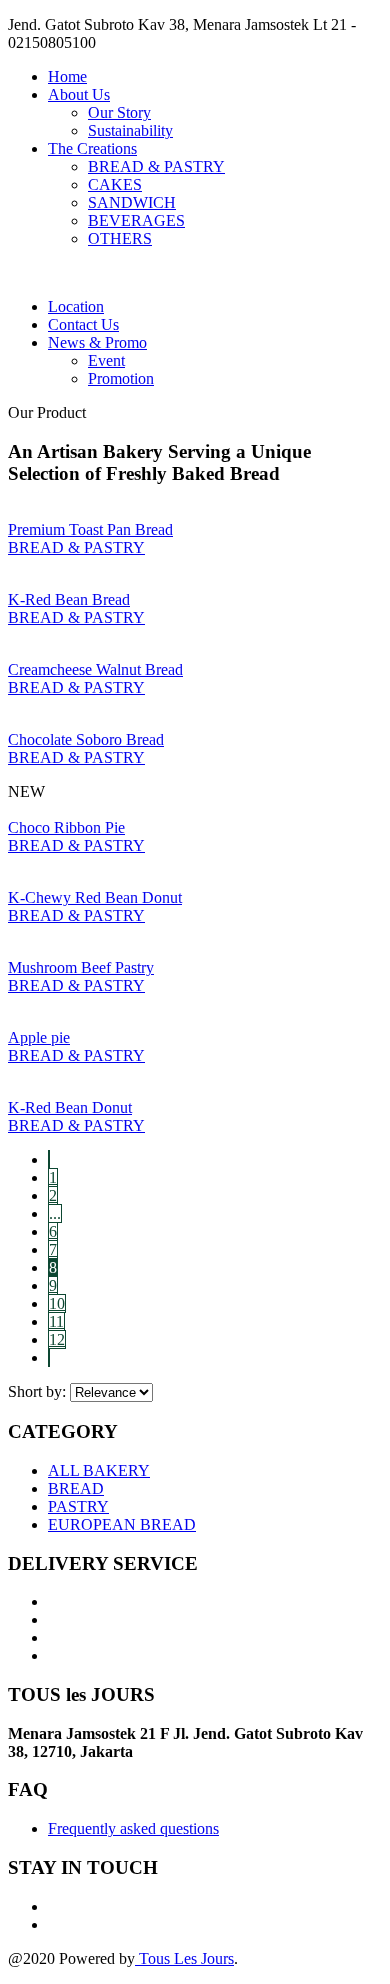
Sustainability (130, 130)
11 (56, 1321)
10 (57, 1303)
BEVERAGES (136, 220)
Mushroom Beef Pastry (81, 967)
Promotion (121, 378)
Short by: (37, 1391)
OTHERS (120, 238)
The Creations (92, 148)
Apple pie (39, 1037)
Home (67, 76)
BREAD (76, 1488)
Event (106, 360)
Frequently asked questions (133, 1828)
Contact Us (83, 324)
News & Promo (97, 342)
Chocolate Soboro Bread (86, 739)
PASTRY (78, 1506)
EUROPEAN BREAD (122, 1524)
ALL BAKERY (99, 1470)
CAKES (115, 184)
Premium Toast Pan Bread (90, 529)
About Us (79, 94)
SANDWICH (132, 202)
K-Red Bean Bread (69, 599)
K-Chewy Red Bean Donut (95, 897)
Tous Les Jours (184, 1958)
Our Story (119, 112)
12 (57, 1339)
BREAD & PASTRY (156, 166)
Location (76, 306)
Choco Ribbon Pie (66, 827)
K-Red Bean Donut (70, 1107)
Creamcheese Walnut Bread (95, 669)
